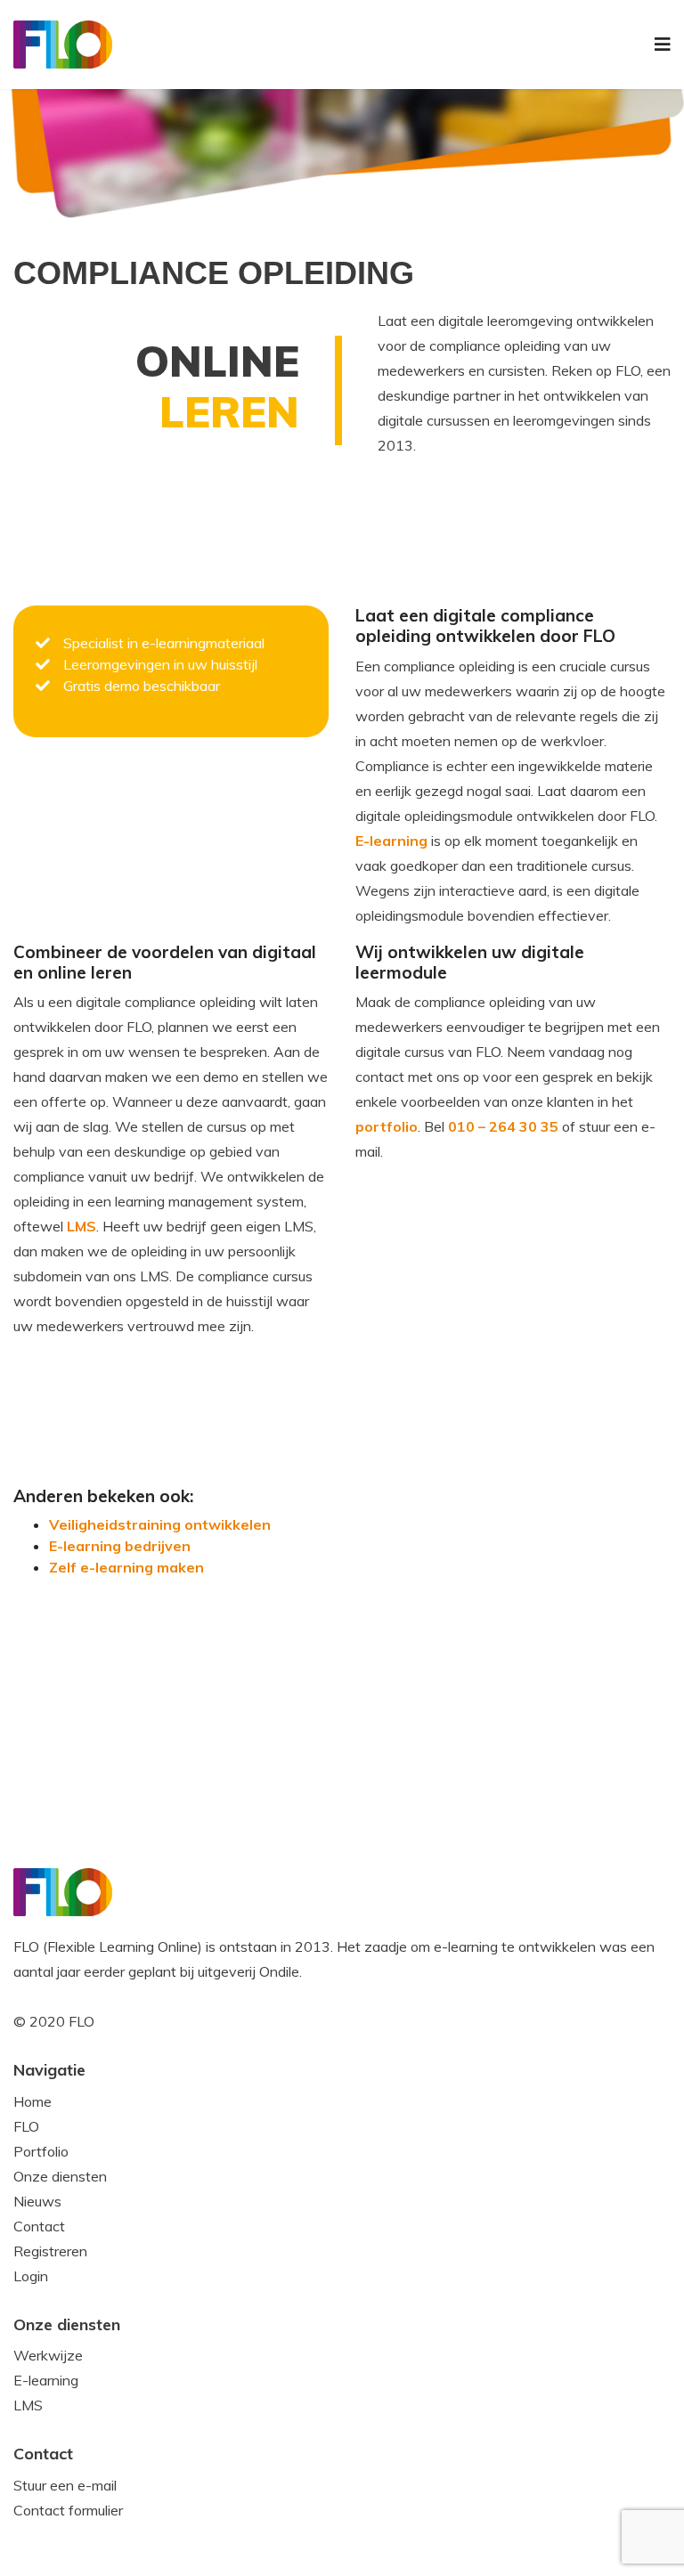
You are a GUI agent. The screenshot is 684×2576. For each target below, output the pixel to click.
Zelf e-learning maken (126, 1567)
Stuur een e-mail (65, 2485)
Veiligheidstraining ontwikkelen (160, 1524)
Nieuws (37, 2201)
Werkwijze (48, 2355)
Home (33, 2101)
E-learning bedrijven (120, 1546)
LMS (81, 1226)
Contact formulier (68, 2510)
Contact (39, 2226)
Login (31, 2276)
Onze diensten (60, 2176)
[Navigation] (663, 45)
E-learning (391, 841)
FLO (26, 2126)
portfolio (387, 1126)
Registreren (50, 2251)
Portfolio (41, 2151)
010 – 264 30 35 (503, 1126)
